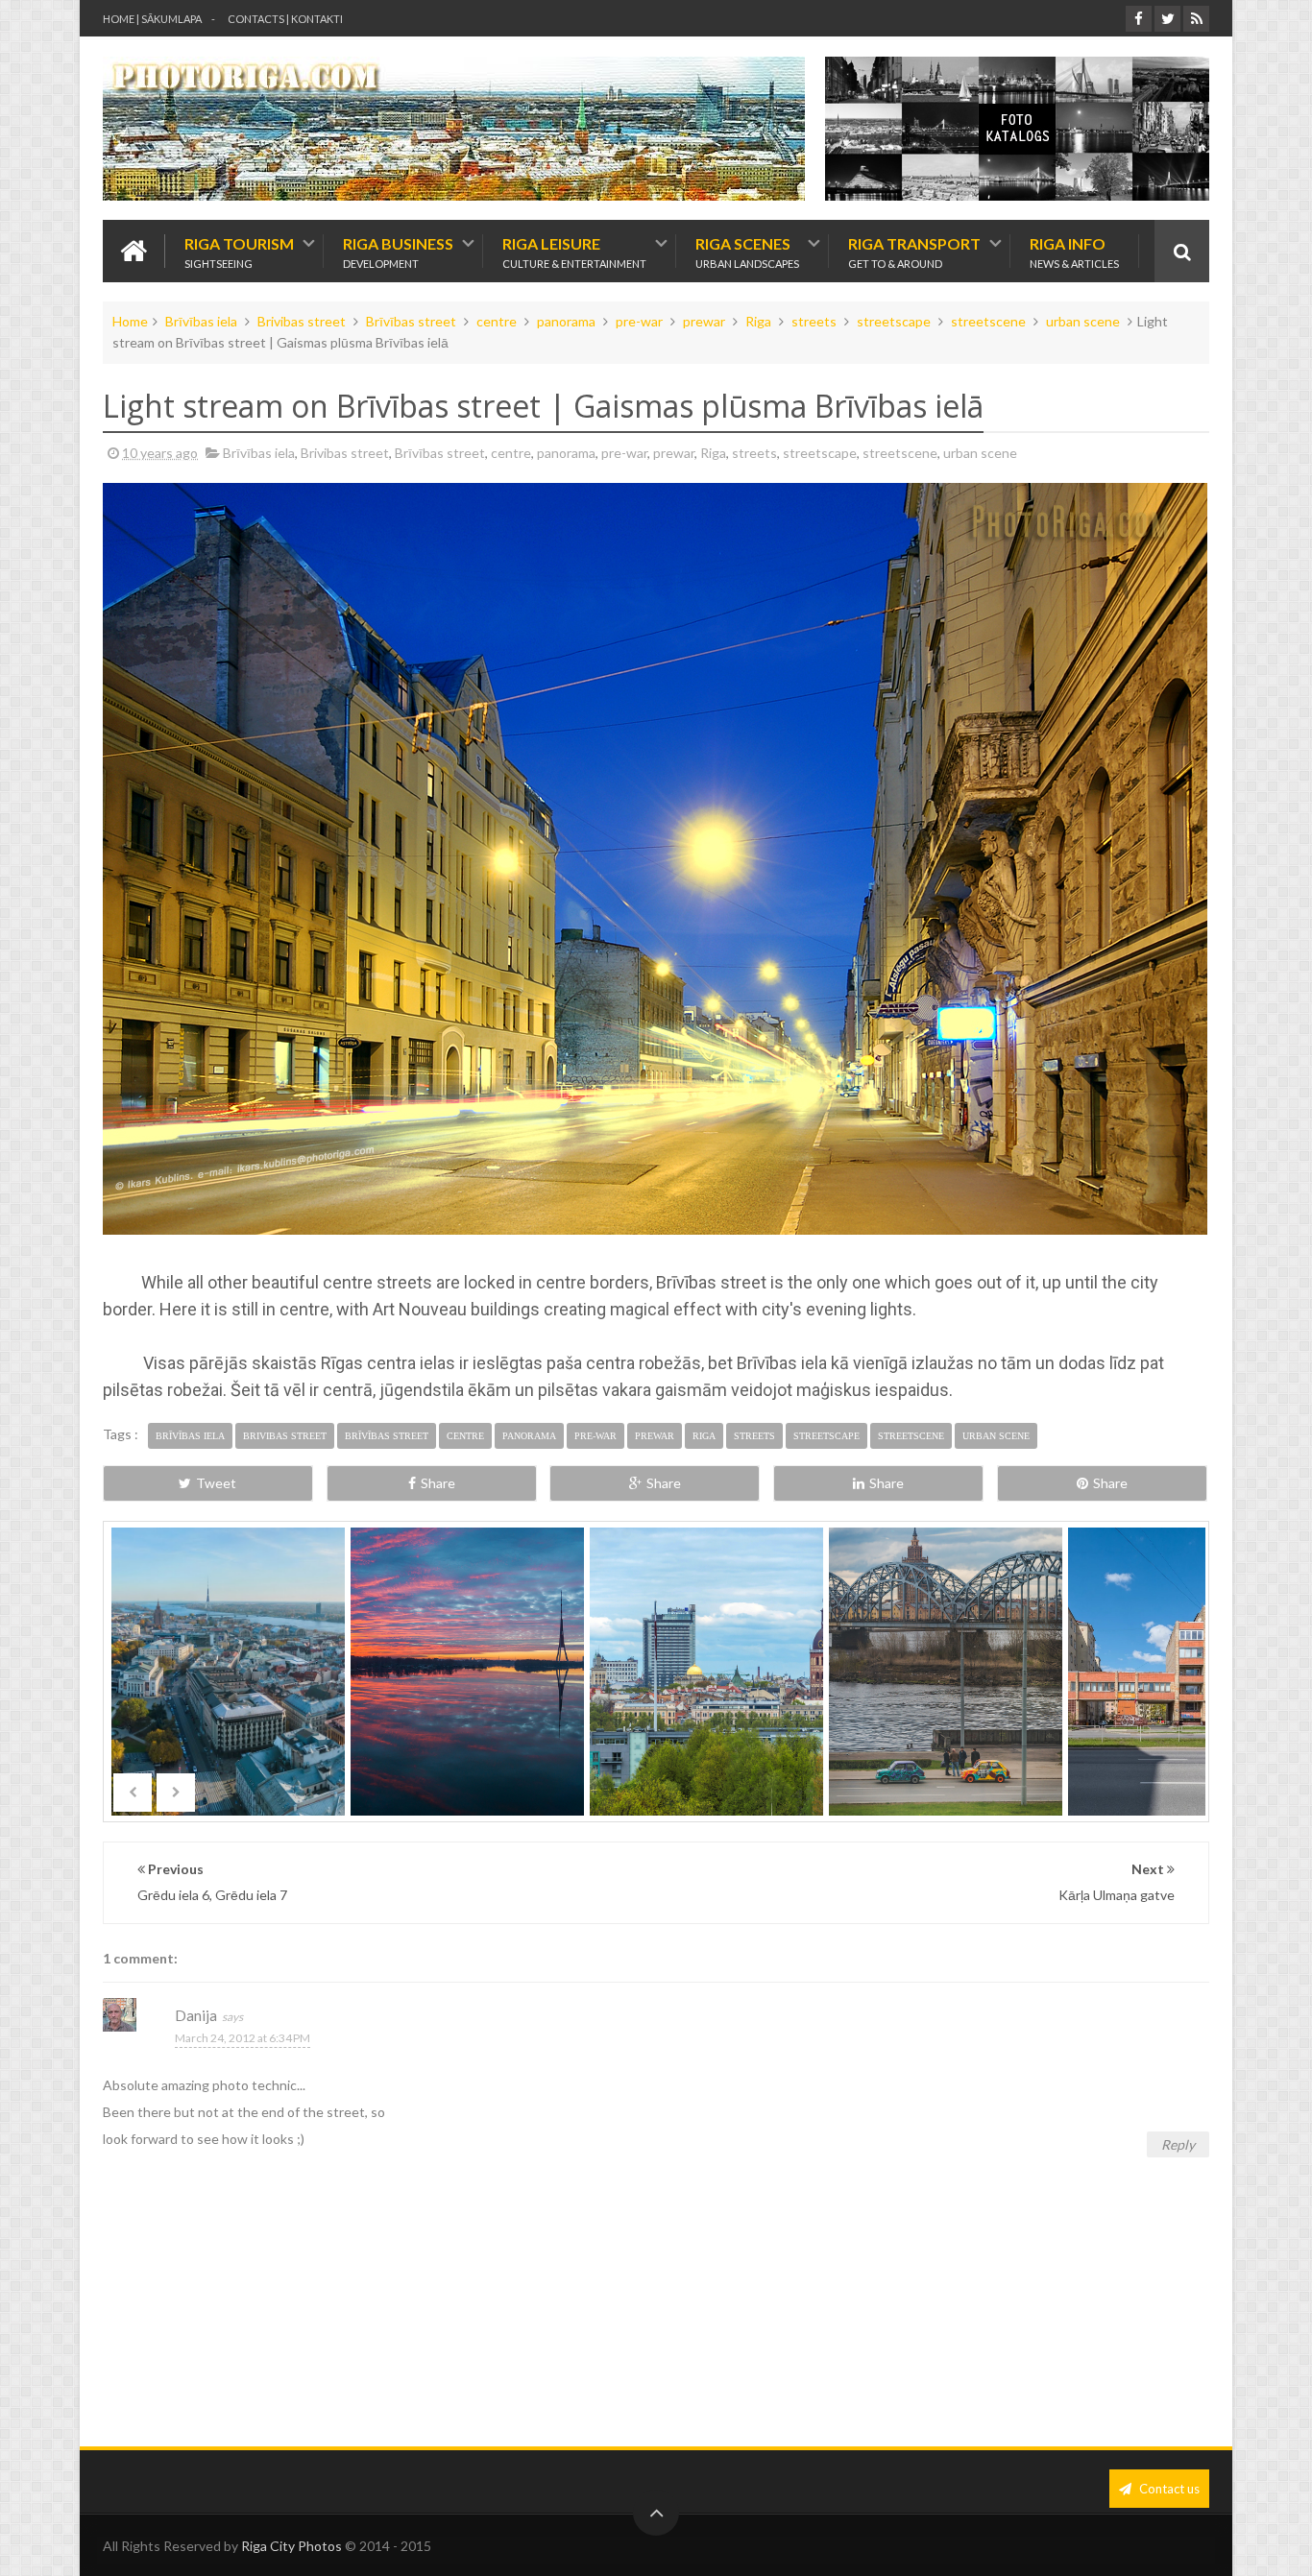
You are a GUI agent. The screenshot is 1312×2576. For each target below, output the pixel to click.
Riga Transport (914, 251)
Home (130, 321)
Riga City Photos (292, 2546)
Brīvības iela (201, 321)
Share (438, 1483)
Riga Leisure (574, 251)
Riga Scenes (747, 251)
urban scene (1083, 321)
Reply (1178, 2144)
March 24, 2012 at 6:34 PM (243, 2038)
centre (497, 321)
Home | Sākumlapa (152, 19)
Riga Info (1074, 251)
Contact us (1168, 2489)
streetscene (988, 321)
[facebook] (1139, 19)
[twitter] (1167, 19)
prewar (704, 321)
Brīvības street (411, 321)
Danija (196, 2015)
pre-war (639, 321)
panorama (566, 321)
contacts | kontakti (285, 19)
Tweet (216, 1483)
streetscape (894, 321)
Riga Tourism (239, 251)
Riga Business (398, 251)
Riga (758, 321)
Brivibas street (302, 321)
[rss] (1196, 19)
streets (814, 321)
